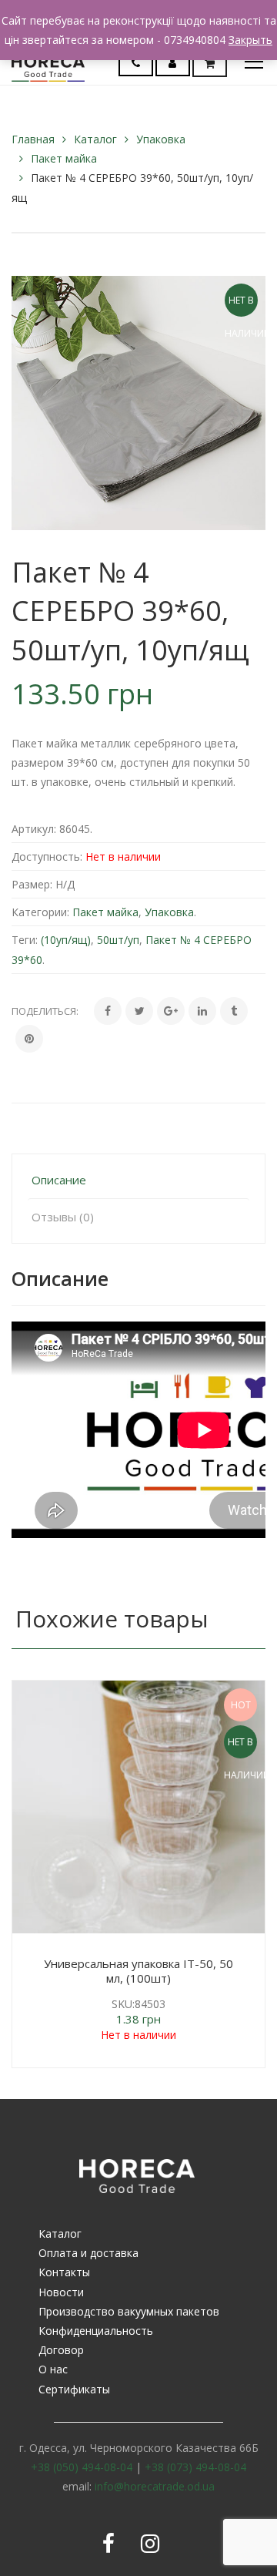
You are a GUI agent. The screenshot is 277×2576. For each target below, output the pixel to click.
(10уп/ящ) (66, 940)
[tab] (138, 1180)
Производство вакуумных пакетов (129, 2311)
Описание (59, 1180)
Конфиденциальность (96, 2331)
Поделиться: (45, 1011)
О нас (53, 2369)
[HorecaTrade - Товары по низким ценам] (48, 61)
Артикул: (34, 829)
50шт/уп (118, 940)
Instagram (150, 2544)
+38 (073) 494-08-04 (195, 2467)
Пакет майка (64, 158)
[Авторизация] (172, 63)
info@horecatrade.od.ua (155, 2486)
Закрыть (250, 40)
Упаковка (161, 139)
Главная (33, 139)
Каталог (95, 139)
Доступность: (47, 856)
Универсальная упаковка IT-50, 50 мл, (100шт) (138, 1971)
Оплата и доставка (88, 2253)
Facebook (108, 2544)
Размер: (32, 884)
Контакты (64, 2272)
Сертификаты (74, 2389)
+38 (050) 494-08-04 (82, 2467)
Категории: (40, 912)
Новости (61, 2292)
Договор (61, 2350)
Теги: (25, 940)
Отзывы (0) (63, 1217)
